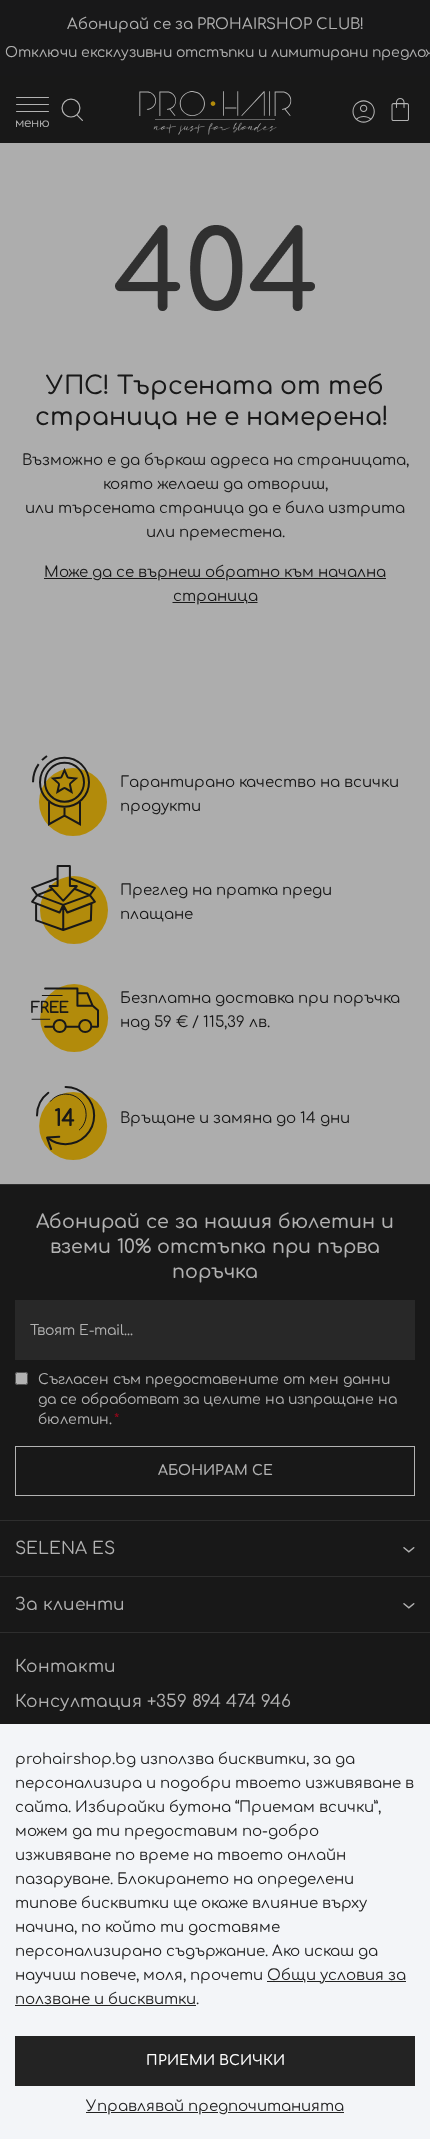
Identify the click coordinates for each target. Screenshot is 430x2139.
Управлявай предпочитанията (215, 2107)
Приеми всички (215, 2060)
